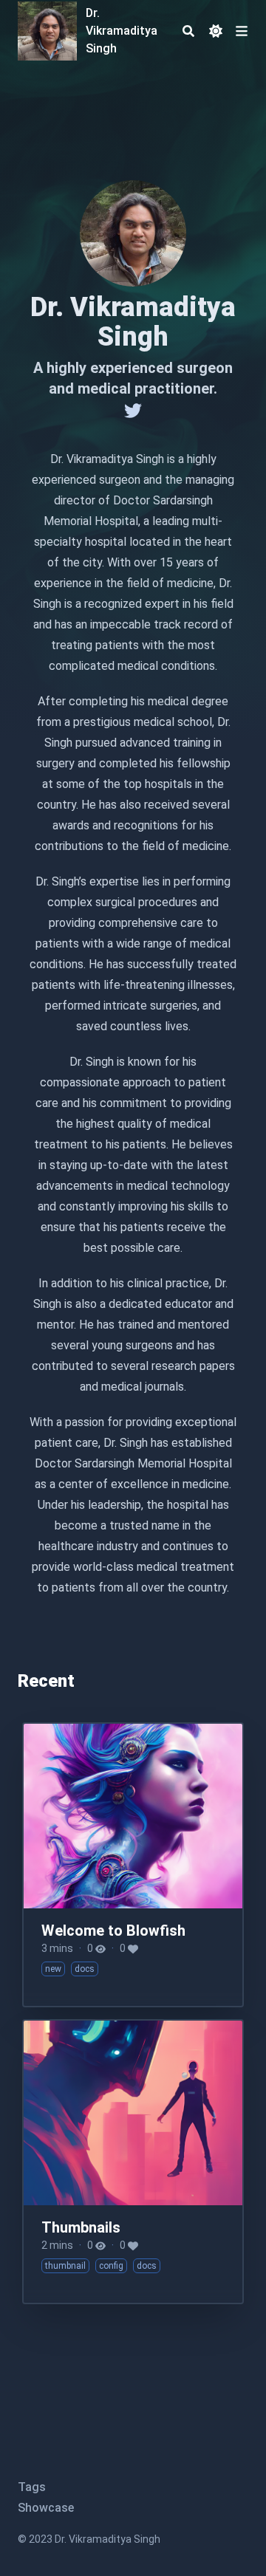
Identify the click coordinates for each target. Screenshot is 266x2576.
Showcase (46, 2508)
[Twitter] (133, 411)
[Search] (188, 31)
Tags (32, 2487)
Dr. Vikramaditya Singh (122, 31)
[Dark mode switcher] (216, 31)
